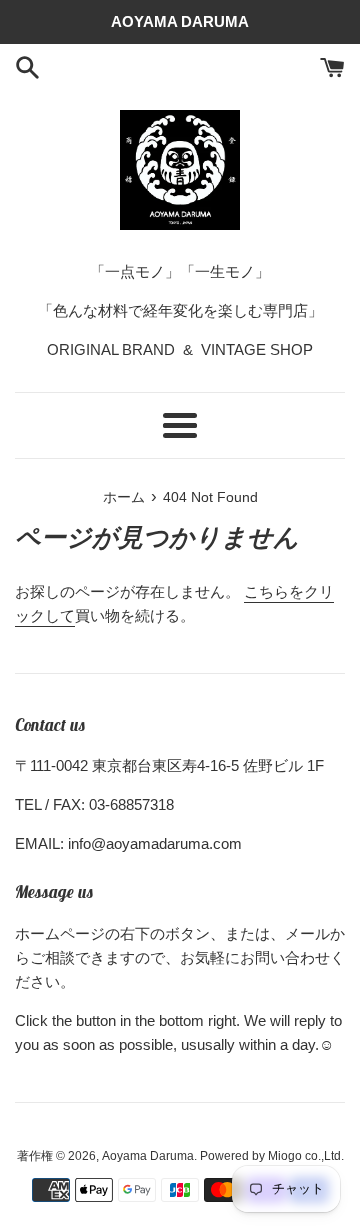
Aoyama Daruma (148, 1156)
